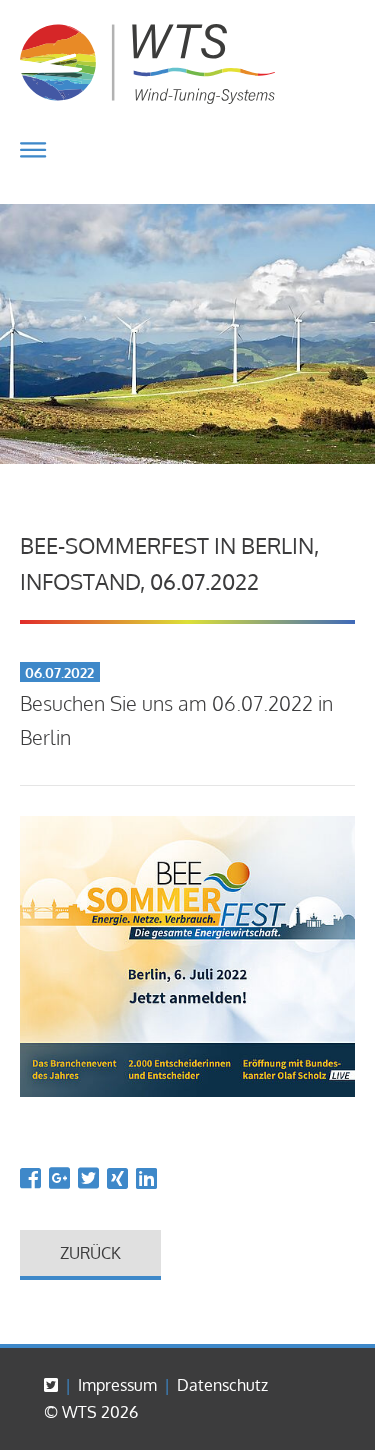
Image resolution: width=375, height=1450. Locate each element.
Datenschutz (222, 1385)
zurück (90, 1253)
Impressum (117, 1385)
